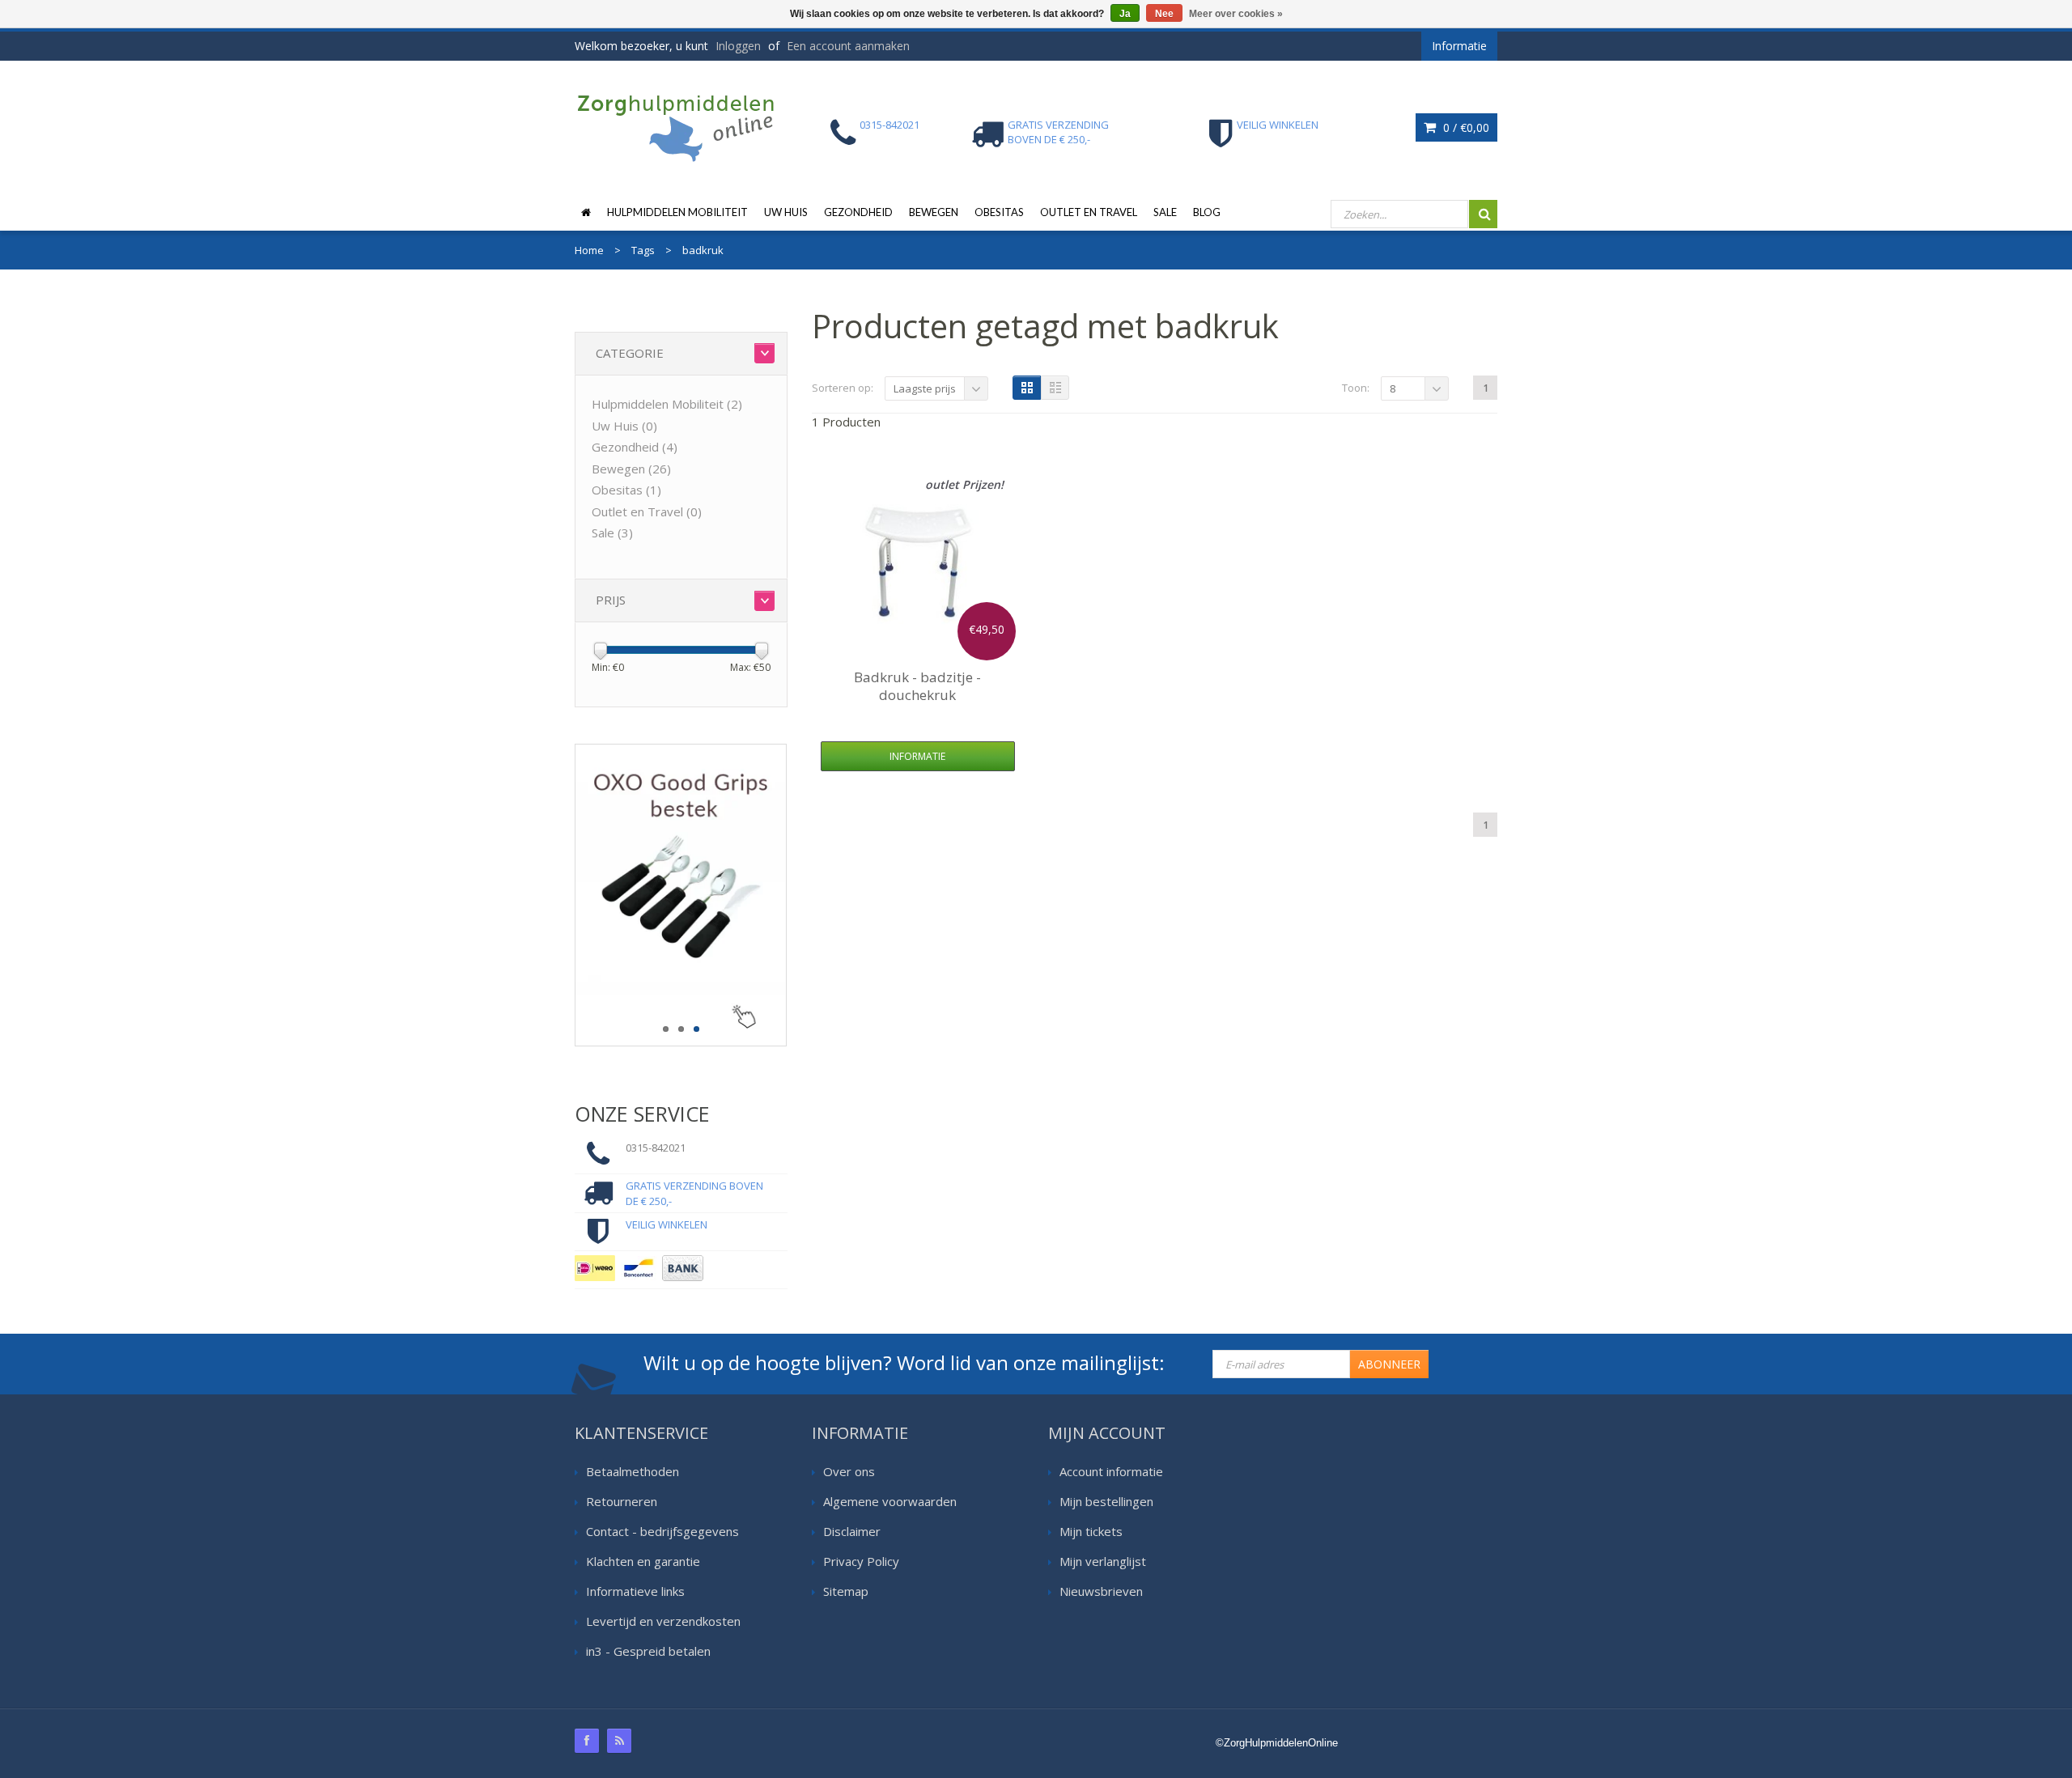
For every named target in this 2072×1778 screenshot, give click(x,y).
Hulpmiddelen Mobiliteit (677, 212)
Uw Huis (786, 212)
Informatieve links (635, 1591)
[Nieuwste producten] (619, 1741)
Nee (1164, 14)
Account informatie (1111, 1471)
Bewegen (934, 212)
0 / (1465, 127)
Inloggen (738, 46)
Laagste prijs (925, 388)
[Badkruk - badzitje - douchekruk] (918, 562)
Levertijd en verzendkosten (663, 1621)
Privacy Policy (861, 1561)
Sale (1165, 212)
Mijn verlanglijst (1103, 1561)
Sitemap (846, 1591)
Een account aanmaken (848, 46)
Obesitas (999, 212)
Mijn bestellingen (1106, 1501)
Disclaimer (852, 1531)
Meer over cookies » (1236, 14)
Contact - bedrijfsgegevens (662, 1531)
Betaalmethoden (633, 1471)
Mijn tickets (1091, 1531)
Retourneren (622, 1501)
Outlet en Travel (1089, 212)
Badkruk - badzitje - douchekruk (917, 686)
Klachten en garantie (643, 1561)
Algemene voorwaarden (890, 1501)
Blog (1207, 212)
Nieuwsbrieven (1101, 1591)
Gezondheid (858, 212)
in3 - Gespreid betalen (648, 1651)
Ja (1125, 14)
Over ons (849, 1471)
